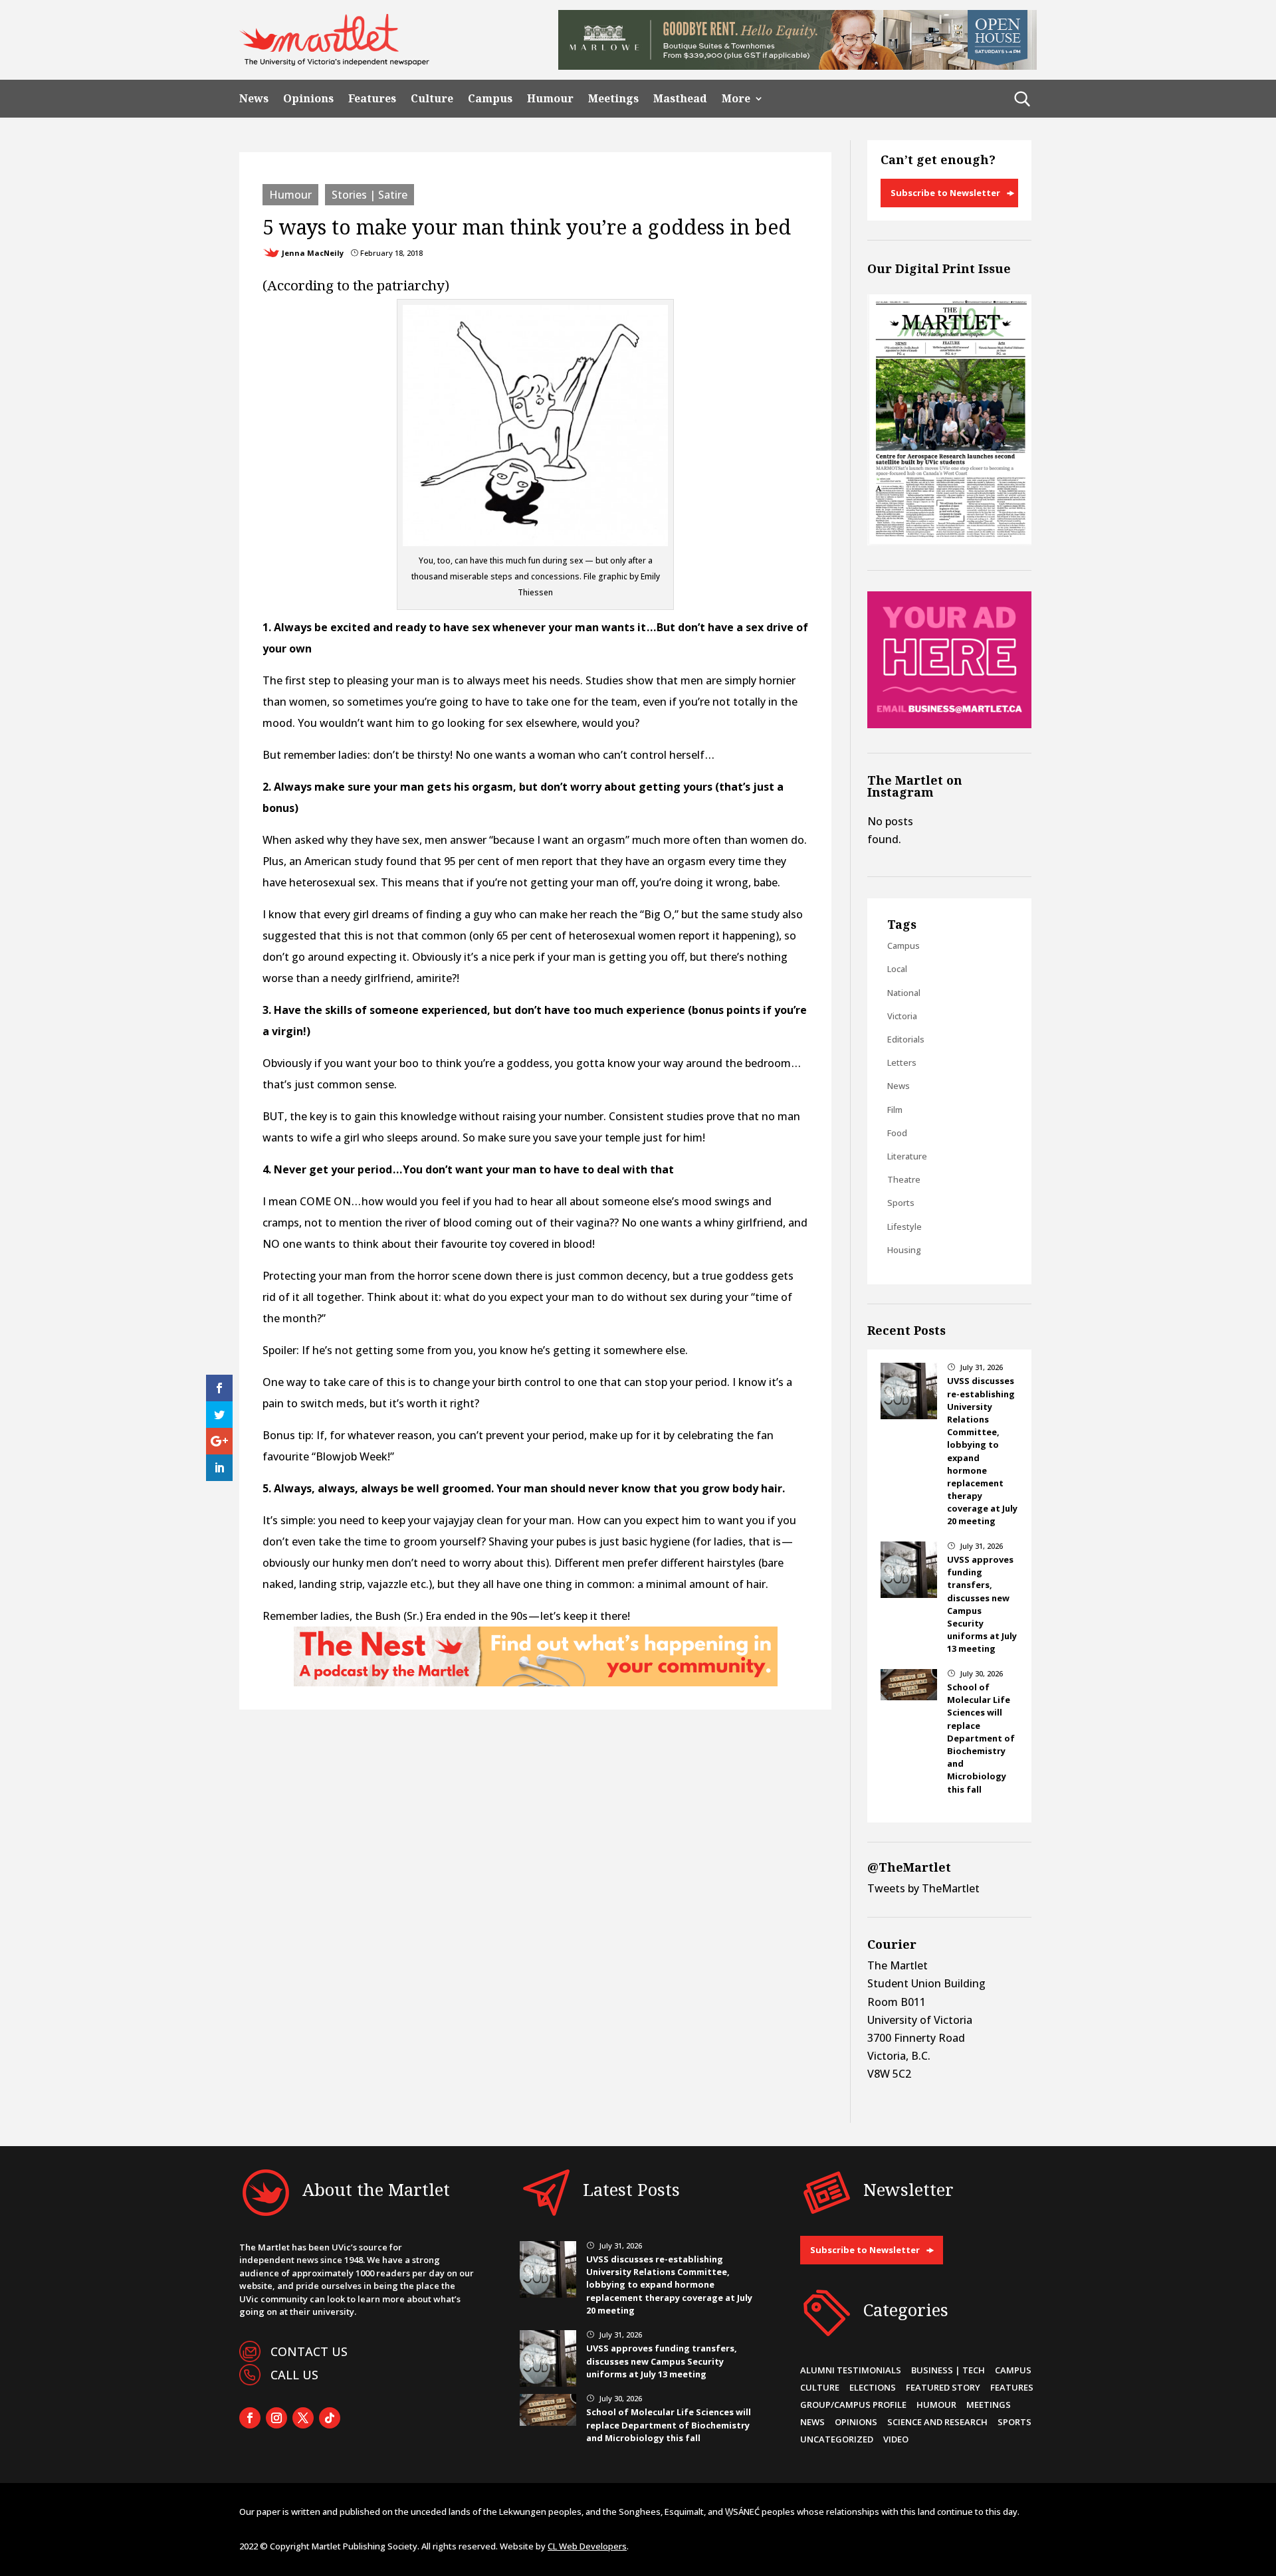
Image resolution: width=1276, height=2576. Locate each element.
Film (895, 1110)
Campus (490, 99)
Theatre (904, 1179)
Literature (907, 1156)
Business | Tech (948, 2370)
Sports (901, 1203)
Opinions (308, 99)
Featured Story (943, 2387)
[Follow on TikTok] (330, 2418)
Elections (873, 2387)
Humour (550, 99)
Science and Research (937, 2422)
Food (897, 1133)
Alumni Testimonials (851, 2370)
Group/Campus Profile (853, 2405)
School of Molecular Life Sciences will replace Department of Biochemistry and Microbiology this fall (981, 1738)
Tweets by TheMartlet (923, 1888)
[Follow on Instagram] (276, 2418)
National (904, 993)
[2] (536, 1682)
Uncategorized (837, 2439)
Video (896, 2439)
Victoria (902, 1016)
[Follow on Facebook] (250, 2418)
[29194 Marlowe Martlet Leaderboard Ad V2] (797, 66)
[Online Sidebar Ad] (949, 724)
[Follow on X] (303, 2418)
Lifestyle (904, 1227)
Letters (902, 1062)
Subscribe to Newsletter (945, 193)
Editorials (906, 1039)
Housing (904, 1250)
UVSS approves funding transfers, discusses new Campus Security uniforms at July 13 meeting (662, 2361)
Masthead (680, 99)
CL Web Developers (587, 2546)
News (254, 99)
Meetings (613, 99)
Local (897, 969)
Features (372, 99)
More (736, 99)
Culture (432, 99)
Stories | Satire (370, 195)
